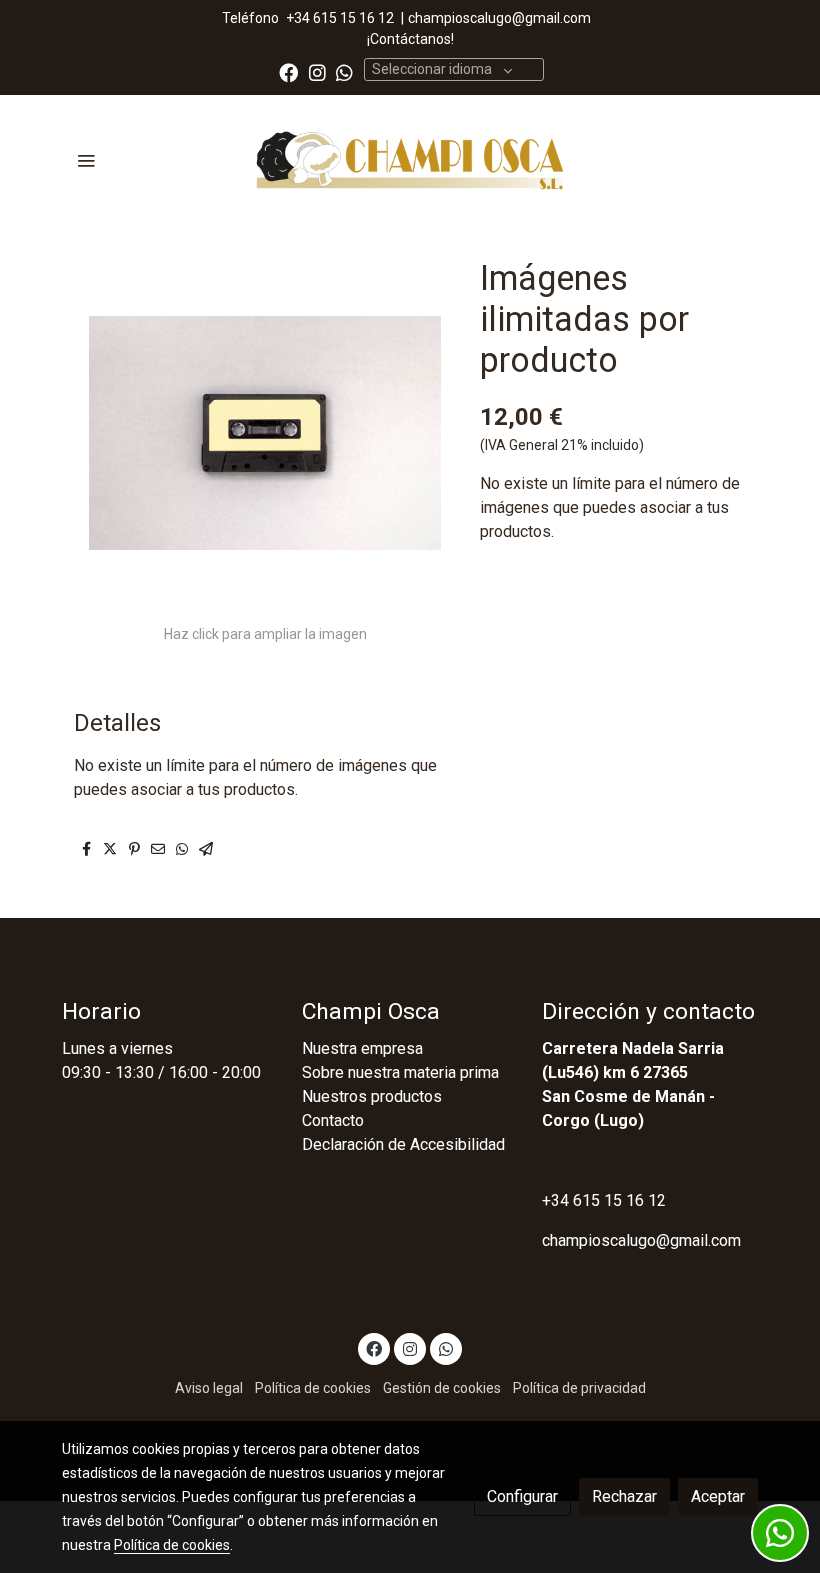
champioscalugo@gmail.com (499, 18)
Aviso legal (209, 1388)
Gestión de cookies (442, 1388)
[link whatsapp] (344, 71)
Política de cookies (313, 1388)
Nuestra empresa (362, 1048)
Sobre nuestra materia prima (400, 1072)
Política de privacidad (579, 1388)
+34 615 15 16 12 (340, 18)
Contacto (333, 1120)
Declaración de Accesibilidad (403, 1144)
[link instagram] (317, 71)
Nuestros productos (372, 1096)
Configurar (522, 1496)
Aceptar (718, 1496)
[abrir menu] (86, 160)
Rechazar (624, 1496)
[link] (410, 160)
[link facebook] (288, 71)
